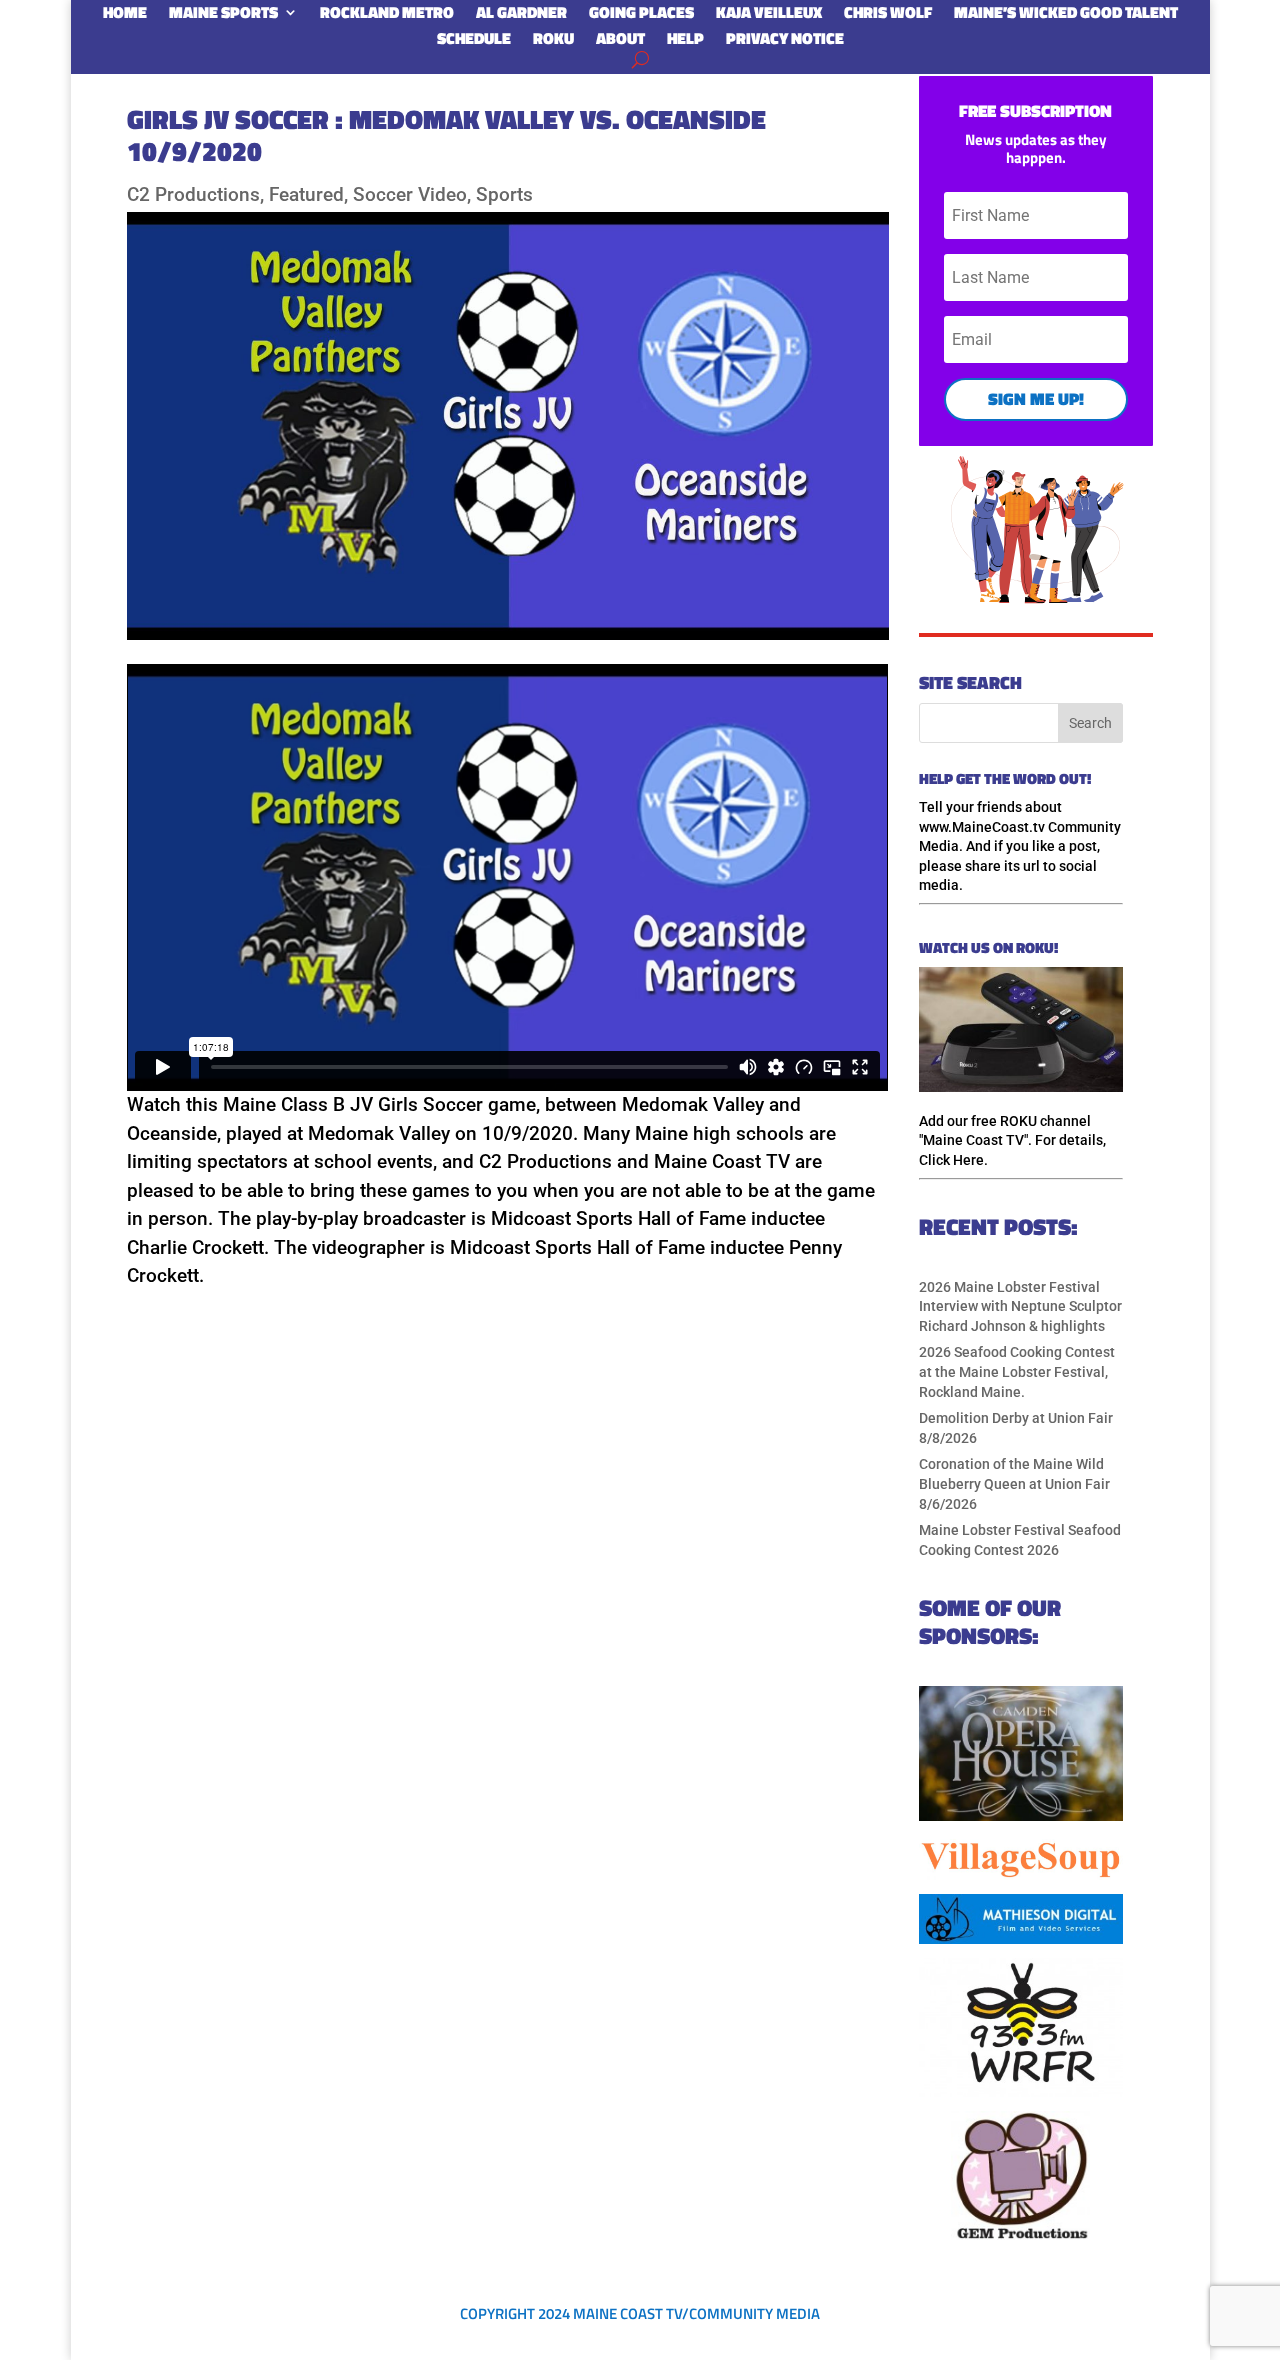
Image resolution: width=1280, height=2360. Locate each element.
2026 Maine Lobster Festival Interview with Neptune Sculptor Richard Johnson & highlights (1020, 1306)
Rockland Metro (387, 16)
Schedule (474, 42)
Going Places (641, 16)
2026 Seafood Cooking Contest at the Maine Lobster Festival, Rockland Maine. (1017, 1371)
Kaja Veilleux (769, 16)
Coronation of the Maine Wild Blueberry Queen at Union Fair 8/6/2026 (1014, 1483)
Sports (504, 194)
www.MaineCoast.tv (982, 827)
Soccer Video (410, 194)
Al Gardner (521, 16)
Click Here (951, 1160)
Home (125, 16)
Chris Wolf (888, 16)
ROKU (553, 42)
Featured (306, 194)
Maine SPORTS (223, 16)
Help (685, 42)
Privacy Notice (785, 42)
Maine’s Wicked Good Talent (1066, 16)
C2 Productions (193, 194)
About (620, 42)
